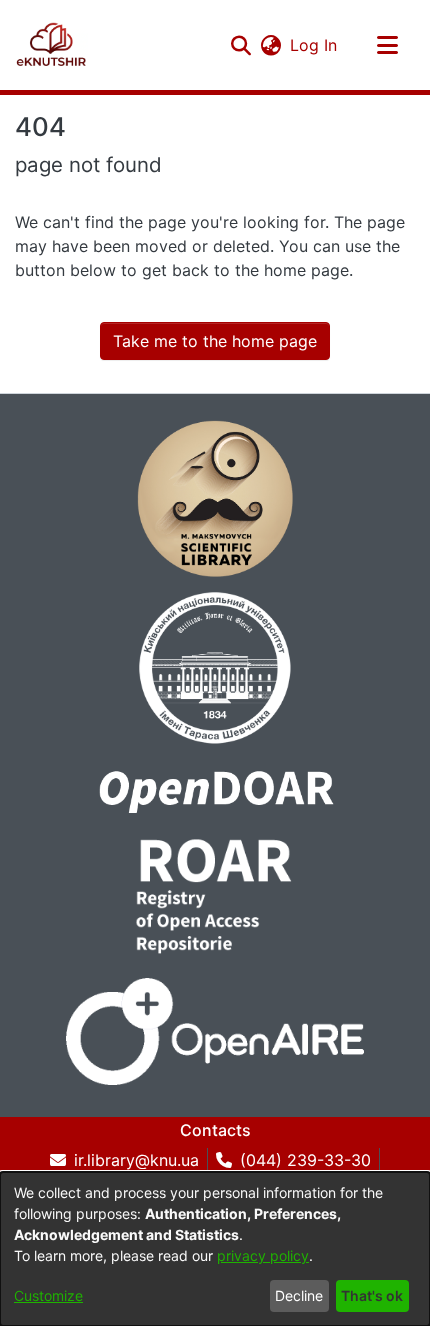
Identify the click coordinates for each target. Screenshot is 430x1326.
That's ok (372, 1295)
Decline (299, 1295)
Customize (48, 1295)
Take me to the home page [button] (215, 341)
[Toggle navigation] (387, 45)
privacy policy (263, 1255)
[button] (51, 45)
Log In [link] (314, 45)
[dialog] (215, 1249)
